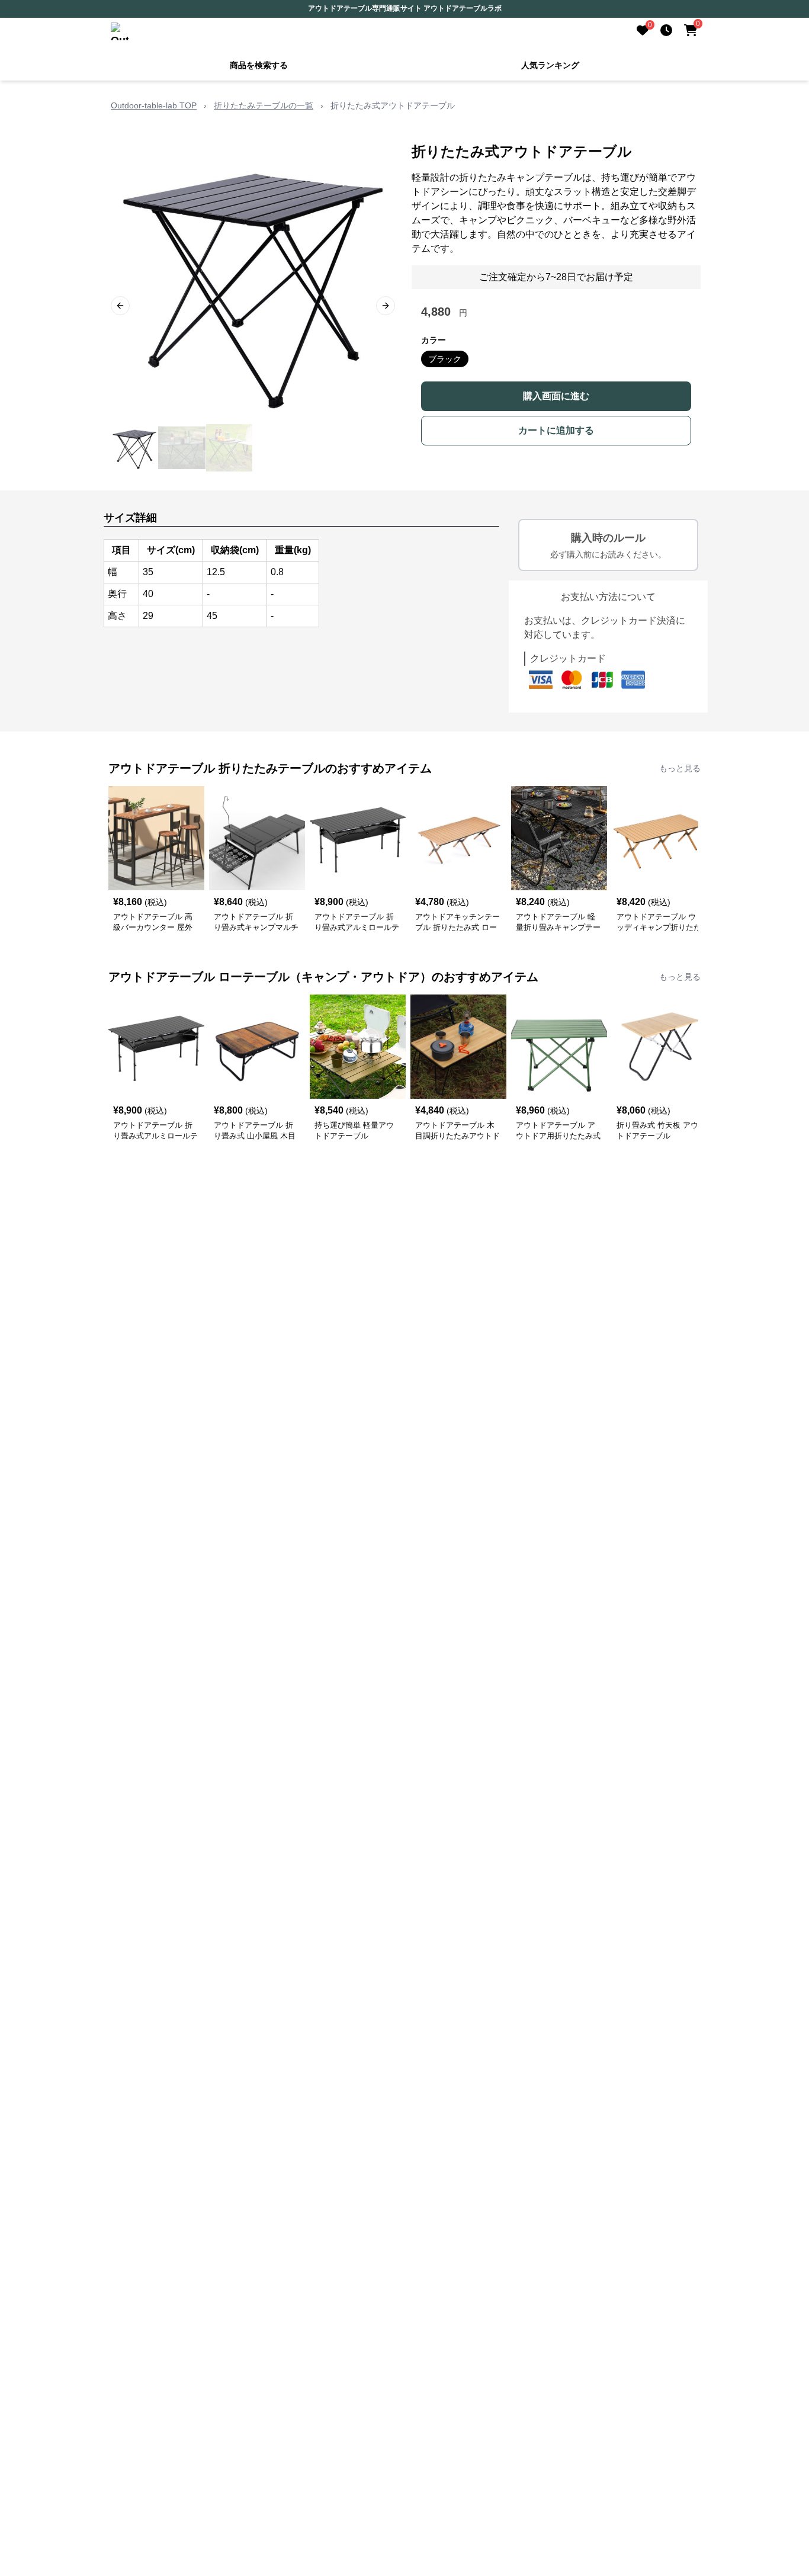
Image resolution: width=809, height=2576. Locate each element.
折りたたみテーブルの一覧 (264, 105)
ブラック (445, 359)
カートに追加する (556, 430)
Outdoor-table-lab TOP (154, 105)
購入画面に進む (556, 396)
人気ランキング (550, 65)
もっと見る (680, 768)
